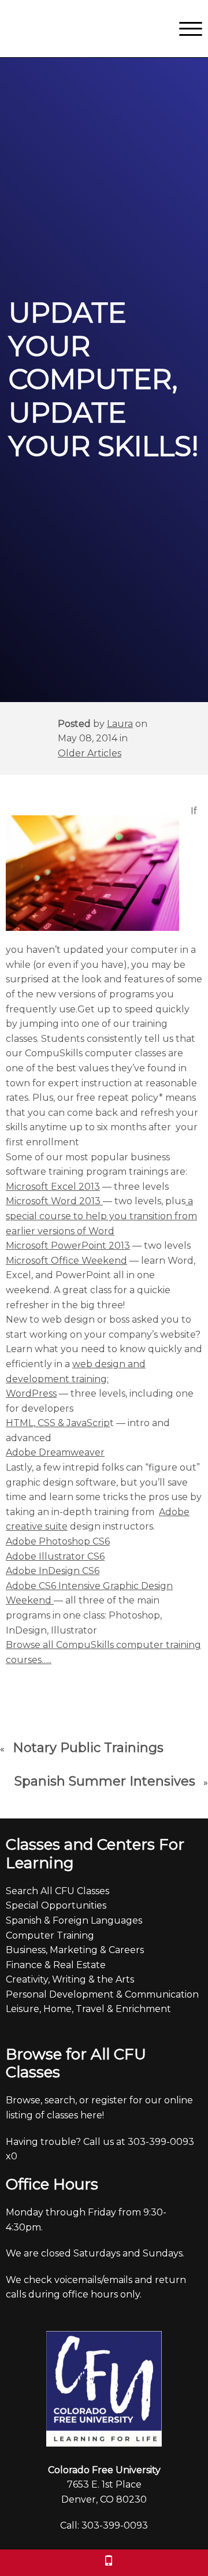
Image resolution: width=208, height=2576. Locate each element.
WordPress (31, 1393)
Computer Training (50, 1935)
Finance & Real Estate (56, 1965)
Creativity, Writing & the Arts (70, 1979)
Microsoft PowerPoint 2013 (68, 1246)
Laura (120, 724)
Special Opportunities (56, 1905)
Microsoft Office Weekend (66, 1261)
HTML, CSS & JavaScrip (58, 1423)
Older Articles (90, 753)
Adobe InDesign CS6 (53, 1571)
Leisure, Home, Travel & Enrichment (88, 2009)
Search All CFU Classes (57, 1891)
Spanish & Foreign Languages (74, 1920)
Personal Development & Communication (102, 1994)
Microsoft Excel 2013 (53, 1187)
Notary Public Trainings (88, 1748)
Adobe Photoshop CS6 (58, 1541)
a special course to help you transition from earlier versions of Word (101, 1216)
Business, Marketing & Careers (75, 1950)
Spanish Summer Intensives (105, 1781)
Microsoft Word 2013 (54, 1201)
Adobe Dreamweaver (55, 1452)
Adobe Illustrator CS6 (55, 1556)
